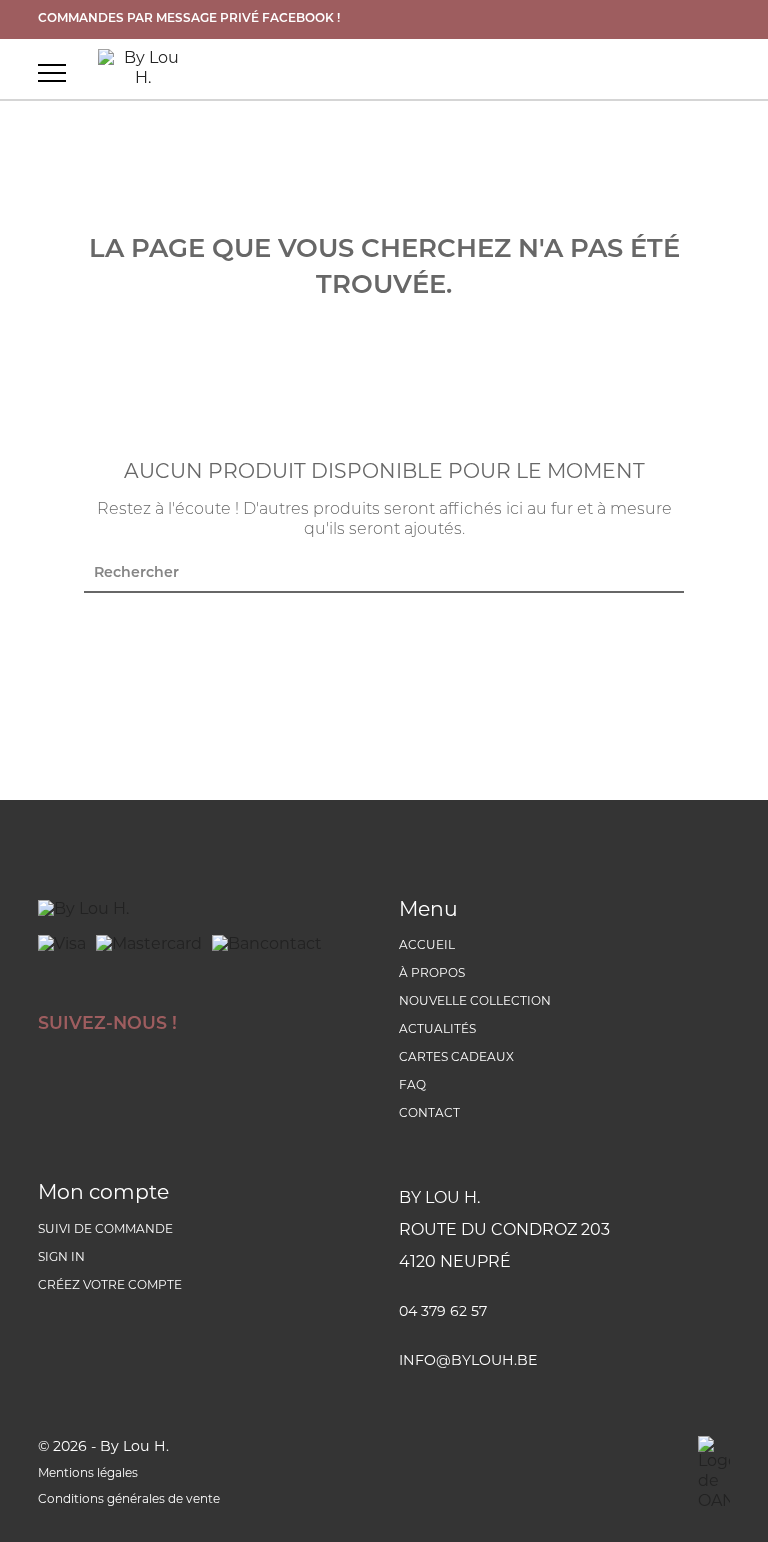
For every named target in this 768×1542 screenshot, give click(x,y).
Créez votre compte (110, 1286)
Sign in (61, 1258)
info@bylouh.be (468, 1361)
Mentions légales (88, 1474)
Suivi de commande (105, 1230)
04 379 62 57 (443, 1312)
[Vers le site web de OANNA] (714, 1474)
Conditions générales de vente (129, 1500)
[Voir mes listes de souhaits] (639, 72)
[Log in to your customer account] (719, 72)
